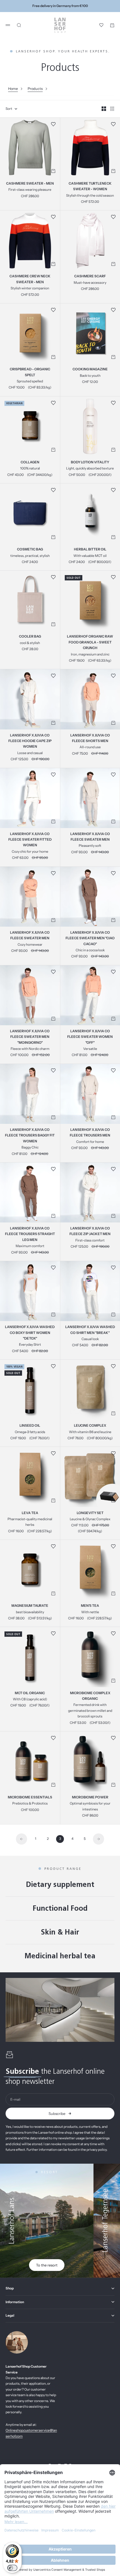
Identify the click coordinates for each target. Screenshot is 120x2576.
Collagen (30, 462)
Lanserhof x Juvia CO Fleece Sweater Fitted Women (30, 840)
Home (13, 89)
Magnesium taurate (30, 1606)
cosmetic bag (30, 550)
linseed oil (30, 1426)
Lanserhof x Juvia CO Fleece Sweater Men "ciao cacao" (90, 938)
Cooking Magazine (90, 370)
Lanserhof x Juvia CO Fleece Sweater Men (90, 837)
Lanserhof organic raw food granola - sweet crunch (90, 643)
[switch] (12, 2568)
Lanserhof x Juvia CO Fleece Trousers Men (90, 1133)
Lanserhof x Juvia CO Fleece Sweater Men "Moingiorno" (30, 1037)
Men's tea (90, 1606)
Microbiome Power (90, 1798)
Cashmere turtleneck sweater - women (90, 187)
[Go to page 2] (21, 1839)
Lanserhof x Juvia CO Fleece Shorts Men (90, 738)
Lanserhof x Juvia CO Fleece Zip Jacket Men (90, 1231)
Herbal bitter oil (90, 550)
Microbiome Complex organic (90, 1696)
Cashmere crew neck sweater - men (30, 280)
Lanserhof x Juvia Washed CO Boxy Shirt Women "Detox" (30, 1333)
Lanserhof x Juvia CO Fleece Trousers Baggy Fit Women (30, 1136)
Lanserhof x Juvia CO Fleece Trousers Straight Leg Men (30, 1234)
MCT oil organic (30, 1693)
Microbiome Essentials (30, 1798)
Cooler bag (30, 637)
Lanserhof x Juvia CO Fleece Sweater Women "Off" (90, 1037)
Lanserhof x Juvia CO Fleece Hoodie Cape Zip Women (30, 741)
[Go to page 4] (99, 1839)
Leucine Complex (90, 1426)
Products (35, 89)
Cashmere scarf (90, 277)
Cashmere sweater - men (30, 184)
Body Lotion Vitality (90, 462)
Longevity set (90, 1513)
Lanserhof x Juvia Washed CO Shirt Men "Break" (90, 1330)
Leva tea (30, 1513)
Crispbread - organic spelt (30, 373)
